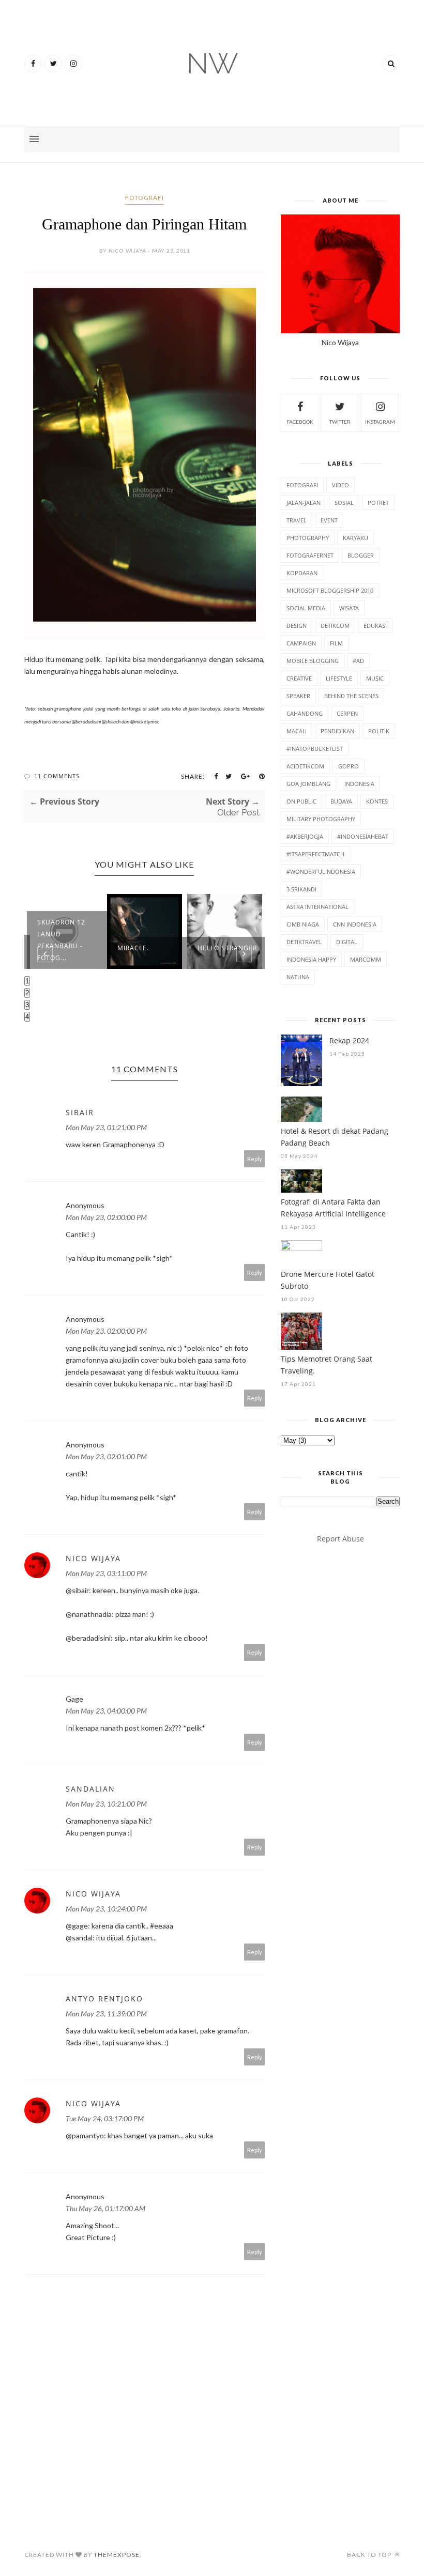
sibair (80, 1112)
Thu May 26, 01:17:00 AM (105, 2208)
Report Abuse (340, 1539)
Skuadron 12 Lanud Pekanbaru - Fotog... (61, 940)
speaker (298, 696)
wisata (349, 608)
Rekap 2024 (349, 1040)
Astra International (317, 907)
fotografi (145, 198)
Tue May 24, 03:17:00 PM (105, 2118)
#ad (358, 661)
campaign (301, 643)
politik (379, 731)
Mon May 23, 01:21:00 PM (106, 1127)
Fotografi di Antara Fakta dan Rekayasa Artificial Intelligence (333, 1208)
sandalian (90, 1789)
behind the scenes (351, 696)
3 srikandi (301, 889)
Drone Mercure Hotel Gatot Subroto (328, 1280)
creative (299, 678)
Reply (255, 1159)
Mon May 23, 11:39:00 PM (106, 2014)
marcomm (366, 959)
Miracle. (133, 948)
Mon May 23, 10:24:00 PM (106, 1909)
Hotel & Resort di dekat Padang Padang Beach (335, 1137)
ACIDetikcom (305, 766)
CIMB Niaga (303, 924)
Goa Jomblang (308, 784)
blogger (361, 555)
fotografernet (310, 555)
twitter (340, 422)
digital (347, 942)
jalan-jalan (304, 503)
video (340, 485)
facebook (300, 422)
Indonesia (359, 784)
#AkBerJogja (305, 836)
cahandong (305, 713)
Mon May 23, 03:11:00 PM (106, 1573)
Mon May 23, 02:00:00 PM (106, 1217)
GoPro (349, 766)
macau (297, 731)
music (375, 678)
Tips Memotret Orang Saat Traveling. (327, 1365)
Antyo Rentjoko (104, 1999)
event (329, 520)
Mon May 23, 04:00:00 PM (106, 1711)
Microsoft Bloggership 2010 (330, 590)
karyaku (355, 538)
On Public (301, 801)
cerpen (347, 713)
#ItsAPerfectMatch (315, 854)
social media (306, 608)
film (336, 643)
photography (308, 538)
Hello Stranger (227, 948)
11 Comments (57, 776)
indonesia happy (311, 959)
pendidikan (337, 731)
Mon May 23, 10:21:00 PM (106, 1804)
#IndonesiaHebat (363, 836)
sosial (344, 503)
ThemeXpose (117, 2555)
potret (378, 503)
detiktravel (304, 942)
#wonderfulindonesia (321, 871)
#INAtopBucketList (315, 749)
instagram (380, 422)
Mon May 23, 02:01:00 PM (106, 1456)
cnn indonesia (355, 924)
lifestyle (339, 678)
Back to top (370, 2555)
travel (297, 520)
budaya (341, 801)
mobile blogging (313, 661)
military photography (321, 819)
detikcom (335, 626)
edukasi (375, 626)
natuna (298, 977)
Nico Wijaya (93, 1558)
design (297, 626)
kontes (377, 801)
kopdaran (302, 573)
